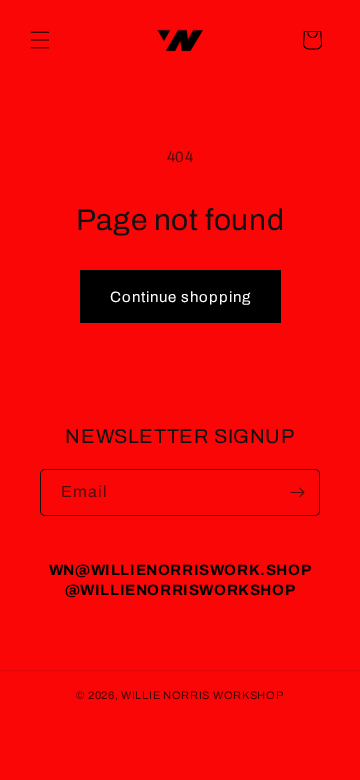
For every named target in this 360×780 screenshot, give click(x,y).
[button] (40, 40)
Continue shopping (180, 297)
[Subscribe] (297, 492)
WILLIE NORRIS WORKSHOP (202, 695)
